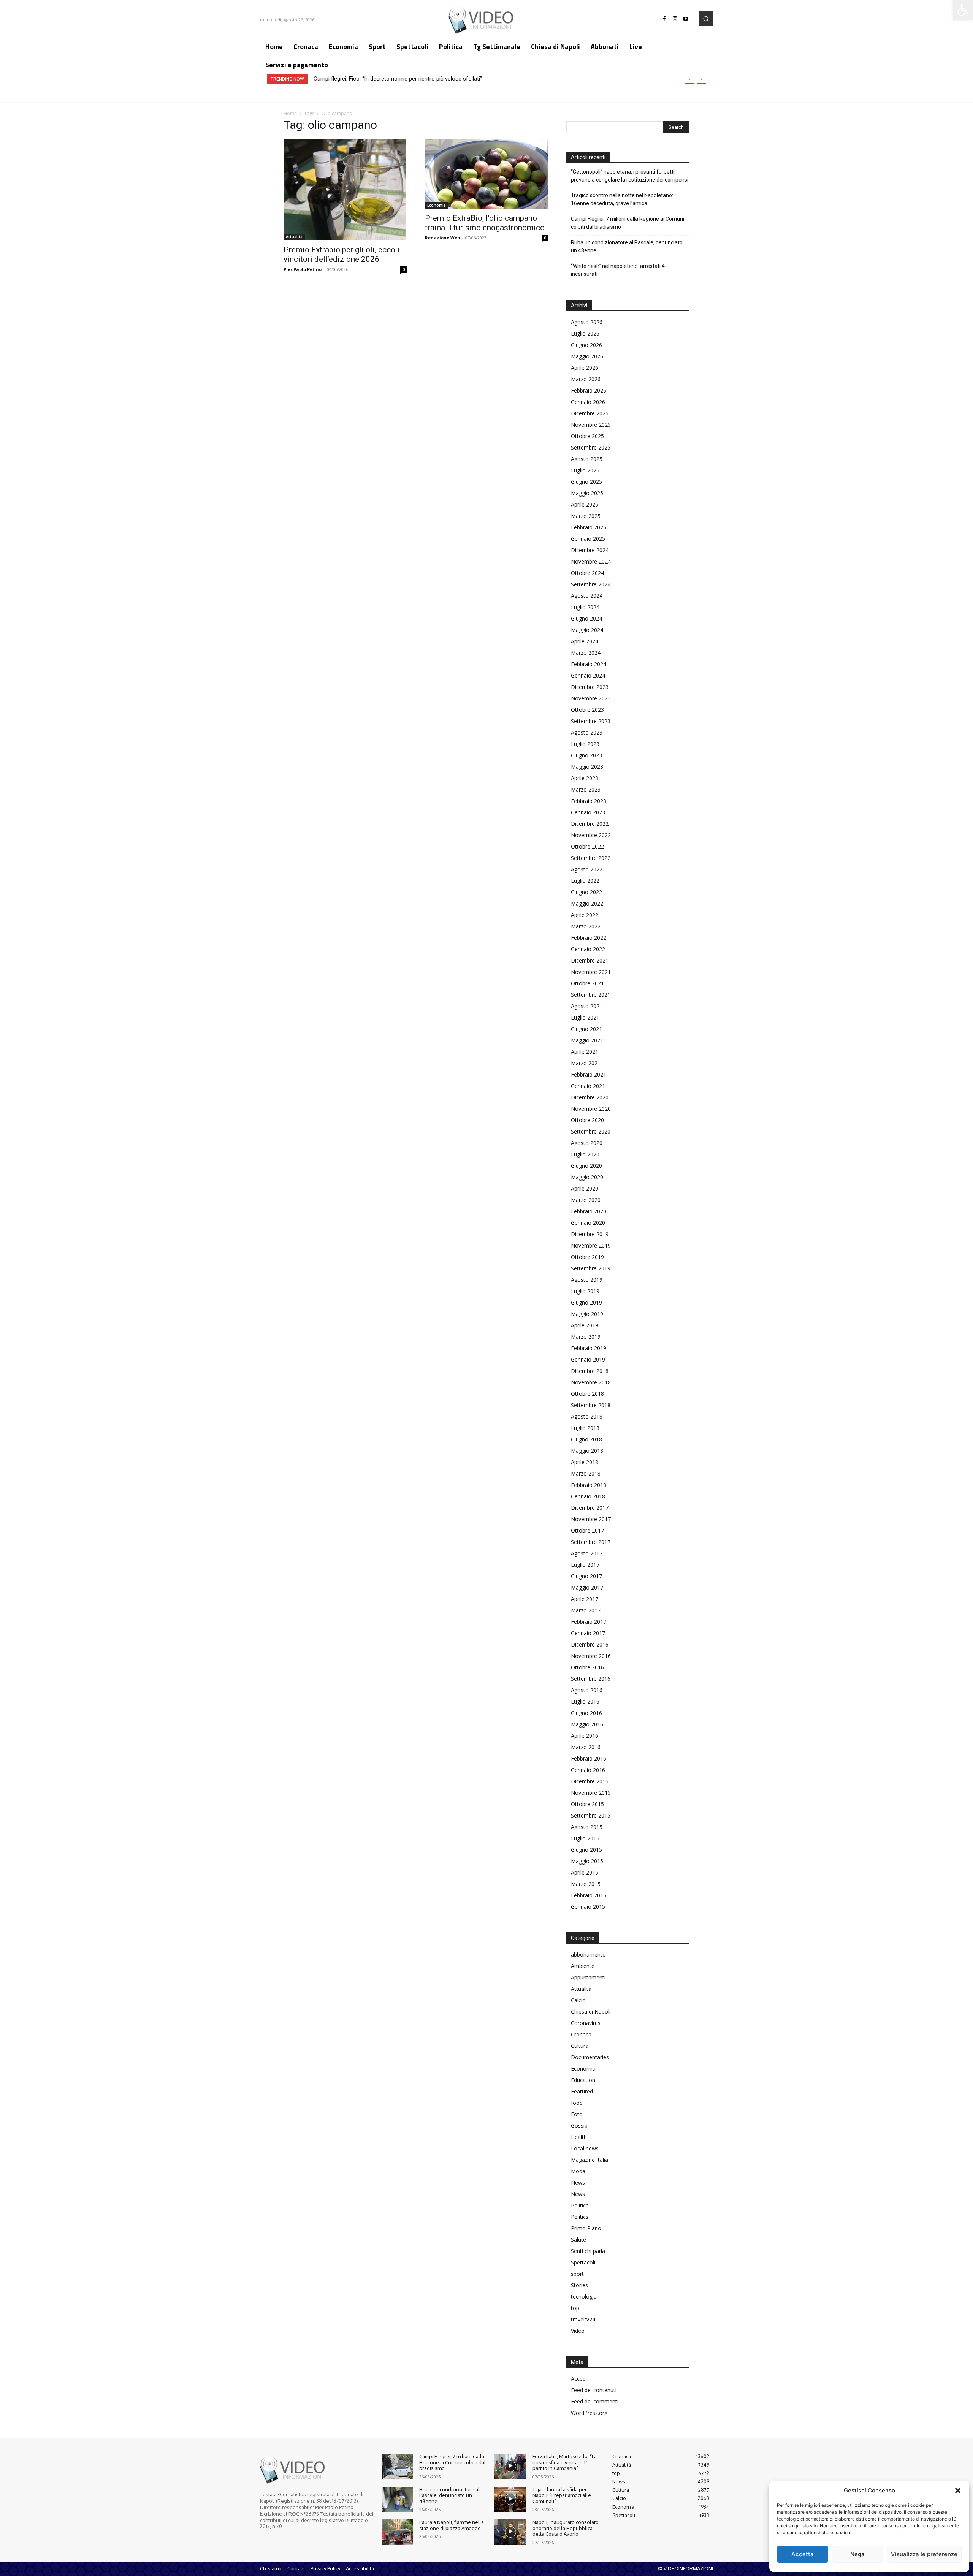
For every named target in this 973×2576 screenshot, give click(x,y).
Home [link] (290, 113)
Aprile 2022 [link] (585, 915)
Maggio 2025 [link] (587, 493)
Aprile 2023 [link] (585, 778)
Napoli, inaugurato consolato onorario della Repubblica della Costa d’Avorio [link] (566, 2528)
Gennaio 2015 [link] (588, 1907)
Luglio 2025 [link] (585, 470)
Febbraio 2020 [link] (589, 1211)
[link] (963, 10)
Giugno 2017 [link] (586, 1576)
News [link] (578, 2183)
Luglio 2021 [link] (585, 1017)
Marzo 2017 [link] (586, 1610)
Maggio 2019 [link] (587, 1314)
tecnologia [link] (584, 2297)
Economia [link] (437, 205)
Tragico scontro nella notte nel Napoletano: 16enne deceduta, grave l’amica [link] (622, 199)
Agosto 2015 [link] (587, 1827)
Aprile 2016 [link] (585, 1736)
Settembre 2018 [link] (591, 1405)
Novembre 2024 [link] (591, 561)
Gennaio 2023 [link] (588, 812)
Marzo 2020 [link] (586, 1200)
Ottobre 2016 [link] (587, 1667)
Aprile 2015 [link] (585, 1872)
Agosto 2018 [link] (587, 1416)
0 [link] (404, 269)
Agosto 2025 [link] (587, 459)
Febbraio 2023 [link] (589, 801)
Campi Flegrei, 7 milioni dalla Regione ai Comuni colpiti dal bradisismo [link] (628, 223)
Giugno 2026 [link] (586, 345)
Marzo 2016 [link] (586, 1747)
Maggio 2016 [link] (587, 1724)
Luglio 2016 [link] (585, 1701)
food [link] (577, 2103)
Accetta (803, 2554)
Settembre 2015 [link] (591, 1815)
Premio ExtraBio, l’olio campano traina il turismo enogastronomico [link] (485, 223)
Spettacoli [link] (583, 2262)
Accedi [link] (579, 2379)
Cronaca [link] (581, 2034)
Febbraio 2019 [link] (589, 1348)
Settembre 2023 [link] (591, 721)
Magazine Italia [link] (590, 2160)
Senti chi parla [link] (588, 2251)
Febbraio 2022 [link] (589, 938)
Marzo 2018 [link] (586, 1473)
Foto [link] (577, 2114)
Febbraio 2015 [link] (589, 1895)
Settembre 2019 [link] (591, 1268)
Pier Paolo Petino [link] (303, 269)
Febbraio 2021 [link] (589, 1074)
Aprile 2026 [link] (585, 368)
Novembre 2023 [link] (591, 698)
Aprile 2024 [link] (585, 641)
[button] (958, 2491)
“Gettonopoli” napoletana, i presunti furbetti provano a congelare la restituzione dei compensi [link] (630, 176)
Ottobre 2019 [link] (587, 1257)
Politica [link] (580, 2205)
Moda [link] (578, 2171)
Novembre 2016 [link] (591, 1656)
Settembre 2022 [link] (591, 858)
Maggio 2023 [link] (587, 767)
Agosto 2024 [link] (587, 596)
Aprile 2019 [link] (585, 1325)
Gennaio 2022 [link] (588, 949)
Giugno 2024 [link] (586, 618)
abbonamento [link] (588, 1955)
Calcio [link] (578, 2000)
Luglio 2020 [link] (585, 1154)
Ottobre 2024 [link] (587, 573)
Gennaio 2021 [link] (588, 1086)
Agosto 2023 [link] (587, 732)
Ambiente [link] (583, 1966)
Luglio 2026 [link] (585, 333)
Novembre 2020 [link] (591, 1109)
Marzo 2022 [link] (586, 926)
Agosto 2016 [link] (587, 1690)
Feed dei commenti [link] (595, 2401)
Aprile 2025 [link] (585, 504)
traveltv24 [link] (583, 2319)
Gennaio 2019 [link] (588, 1359)
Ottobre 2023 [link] (587, 710)
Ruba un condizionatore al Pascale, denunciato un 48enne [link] (627, 246)
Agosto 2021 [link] (587, 1006)
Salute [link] (578, 2240)
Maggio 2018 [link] (587, 1451)
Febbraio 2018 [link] (589, 1485)
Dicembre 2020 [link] (590, 1097)
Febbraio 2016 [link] (589, 1758)
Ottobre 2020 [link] (587, 1120)
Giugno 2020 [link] (586, 1166)
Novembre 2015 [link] (591, 1793)
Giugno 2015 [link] (586, 1850)
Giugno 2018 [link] (586, 1439)
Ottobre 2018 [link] (587, 1394)
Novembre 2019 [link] (591, 1245)
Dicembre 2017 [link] (590, 1508)
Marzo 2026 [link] (586, 379)
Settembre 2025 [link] (591, 447)
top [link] (575, 2308)
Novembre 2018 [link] (591, 1382)
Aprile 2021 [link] (585, 1052)
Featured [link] (582, 2091)
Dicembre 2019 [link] (590, 1234)
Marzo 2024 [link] (586, 653)
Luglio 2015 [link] (585, 1838)
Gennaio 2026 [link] (588, 402)
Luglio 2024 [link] (585, 607)
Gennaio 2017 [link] (588, 1633)
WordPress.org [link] (589, 2413)
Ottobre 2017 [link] (587, 1530)
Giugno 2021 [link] (586, 1029)
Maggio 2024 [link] (587, 630)
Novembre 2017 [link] (591, 1519)
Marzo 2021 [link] (586, 1063)
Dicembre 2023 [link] (590, 687)
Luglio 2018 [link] (585, 1428)
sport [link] (577, 2274)
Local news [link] (585, 2148)
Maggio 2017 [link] (587, 1587)
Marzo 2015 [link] (586, 1884)
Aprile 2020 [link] (585, 1188)
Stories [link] (579, 2285)
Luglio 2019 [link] (585, 1291)
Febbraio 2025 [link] (589, 527)
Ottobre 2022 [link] (587, 846)
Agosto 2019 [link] (587, 1280)
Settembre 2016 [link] (591, 1679)
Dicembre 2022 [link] (590, 824)
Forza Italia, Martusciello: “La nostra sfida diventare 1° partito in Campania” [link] (565, 2462)
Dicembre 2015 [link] (590, 1781)
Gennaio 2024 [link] (588, 675)
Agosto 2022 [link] (587, 869)
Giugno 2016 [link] (586, 1713)
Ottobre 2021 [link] (587, 983)
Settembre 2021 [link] (591, 995)
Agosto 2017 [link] (587, 1553)
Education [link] (583, 2080)
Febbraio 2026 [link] (589, 390)
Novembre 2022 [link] (591, 835)
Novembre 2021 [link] (591, 972)
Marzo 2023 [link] (586, 789)
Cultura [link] (580, 2046)
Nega (857, 2554)
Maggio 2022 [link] (587, 903)
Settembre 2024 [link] (591, 584)
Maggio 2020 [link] (587, 1177)
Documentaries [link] (590, 2057)
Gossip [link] (579, 2126)
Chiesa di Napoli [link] (591, 2012)
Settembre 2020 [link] (591, 1131)
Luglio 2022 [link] (585, 881)
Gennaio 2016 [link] (588, 1770)
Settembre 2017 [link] (591, 1542)
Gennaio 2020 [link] (588, 1223)
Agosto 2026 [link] (587, 322)
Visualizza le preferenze (924, 2554)
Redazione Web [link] (442, 238)
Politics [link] (580, 2217)
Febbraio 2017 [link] (589, 1622)
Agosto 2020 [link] (587, 1143)
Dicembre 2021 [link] (590, 960)
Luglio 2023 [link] (585, 744)
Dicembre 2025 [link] (590, 413)
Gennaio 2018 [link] (588, 1496)
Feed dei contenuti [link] (594, 2390)
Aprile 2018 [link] (585, 1462)
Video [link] (578, 2331)
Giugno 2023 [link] (586, 755)
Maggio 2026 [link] (587, 356)
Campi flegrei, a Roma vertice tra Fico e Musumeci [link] (376, 79)
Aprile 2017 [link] (585, 1599)
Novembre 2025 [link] (591, 425)
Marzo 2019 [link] (586, 1337)
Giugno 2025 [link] (586, 482)
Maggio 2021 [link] (587, 1040)
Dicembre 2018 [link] (590, 1371)
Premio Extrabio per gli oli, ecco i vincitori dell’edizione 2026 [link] (342, 254)
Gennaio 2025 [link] (588, 539)
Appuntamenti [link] (588, 1977)
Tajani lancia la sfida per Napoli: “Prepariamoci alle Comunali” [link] (562, 2495)
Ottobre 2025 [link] (587, 436)
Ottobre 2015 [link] (587, 1804)
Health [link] (579, 2137)
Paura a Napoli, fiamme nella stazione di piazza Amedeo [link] (452, 2525)
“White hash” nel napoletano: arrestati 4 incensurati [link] (618, 270)
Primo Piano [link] (586, 2228)
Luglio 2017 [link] (585, 1565)
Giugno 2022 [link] (586, 892)
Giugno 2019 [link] (586, 1302)
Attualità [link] (294, 237)
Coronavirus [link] (586, 2023)
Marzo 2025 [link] (586, 516)
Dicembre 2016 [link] (590, 1644)
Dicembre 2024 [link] (590, 550)
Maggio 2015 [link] (587, 1861)
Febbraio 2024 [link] (589, 664)
